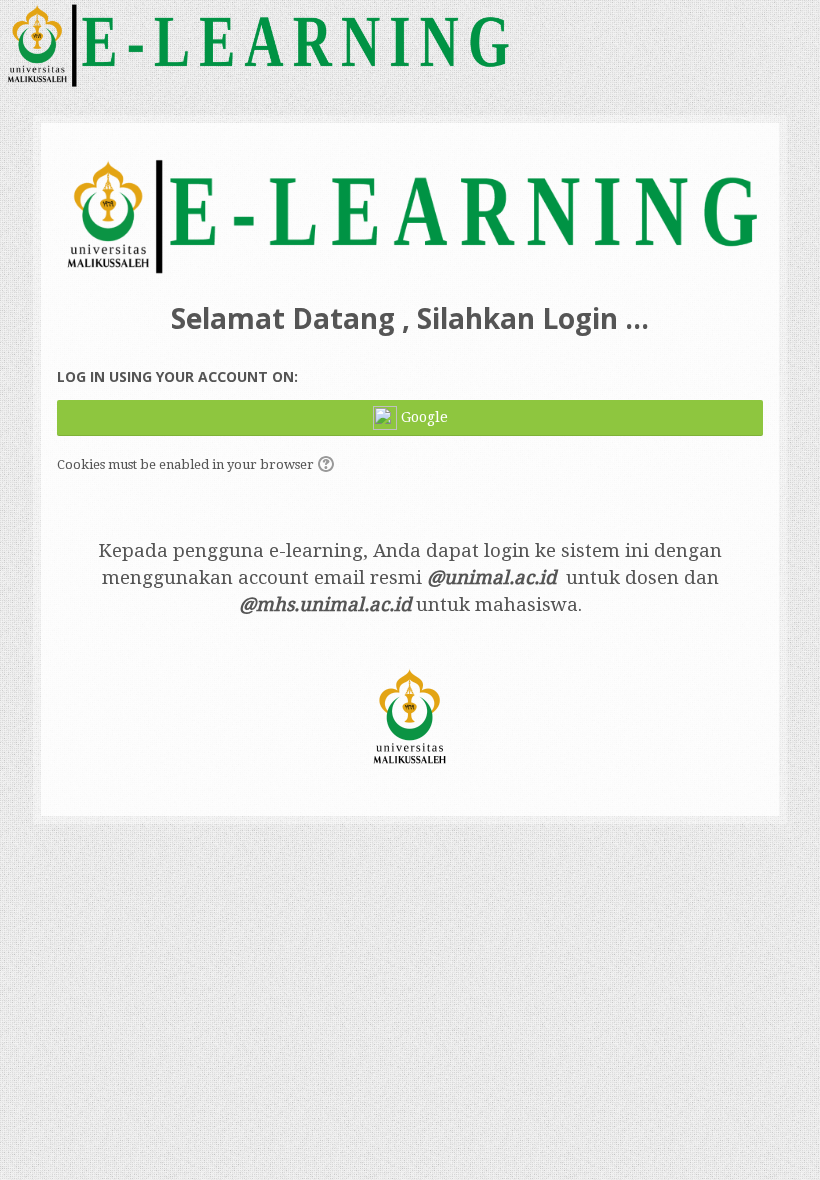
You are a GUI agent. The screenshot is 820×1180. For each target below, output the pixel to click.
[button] (329, 466)
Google (422, 416)
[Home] (256, 43)
